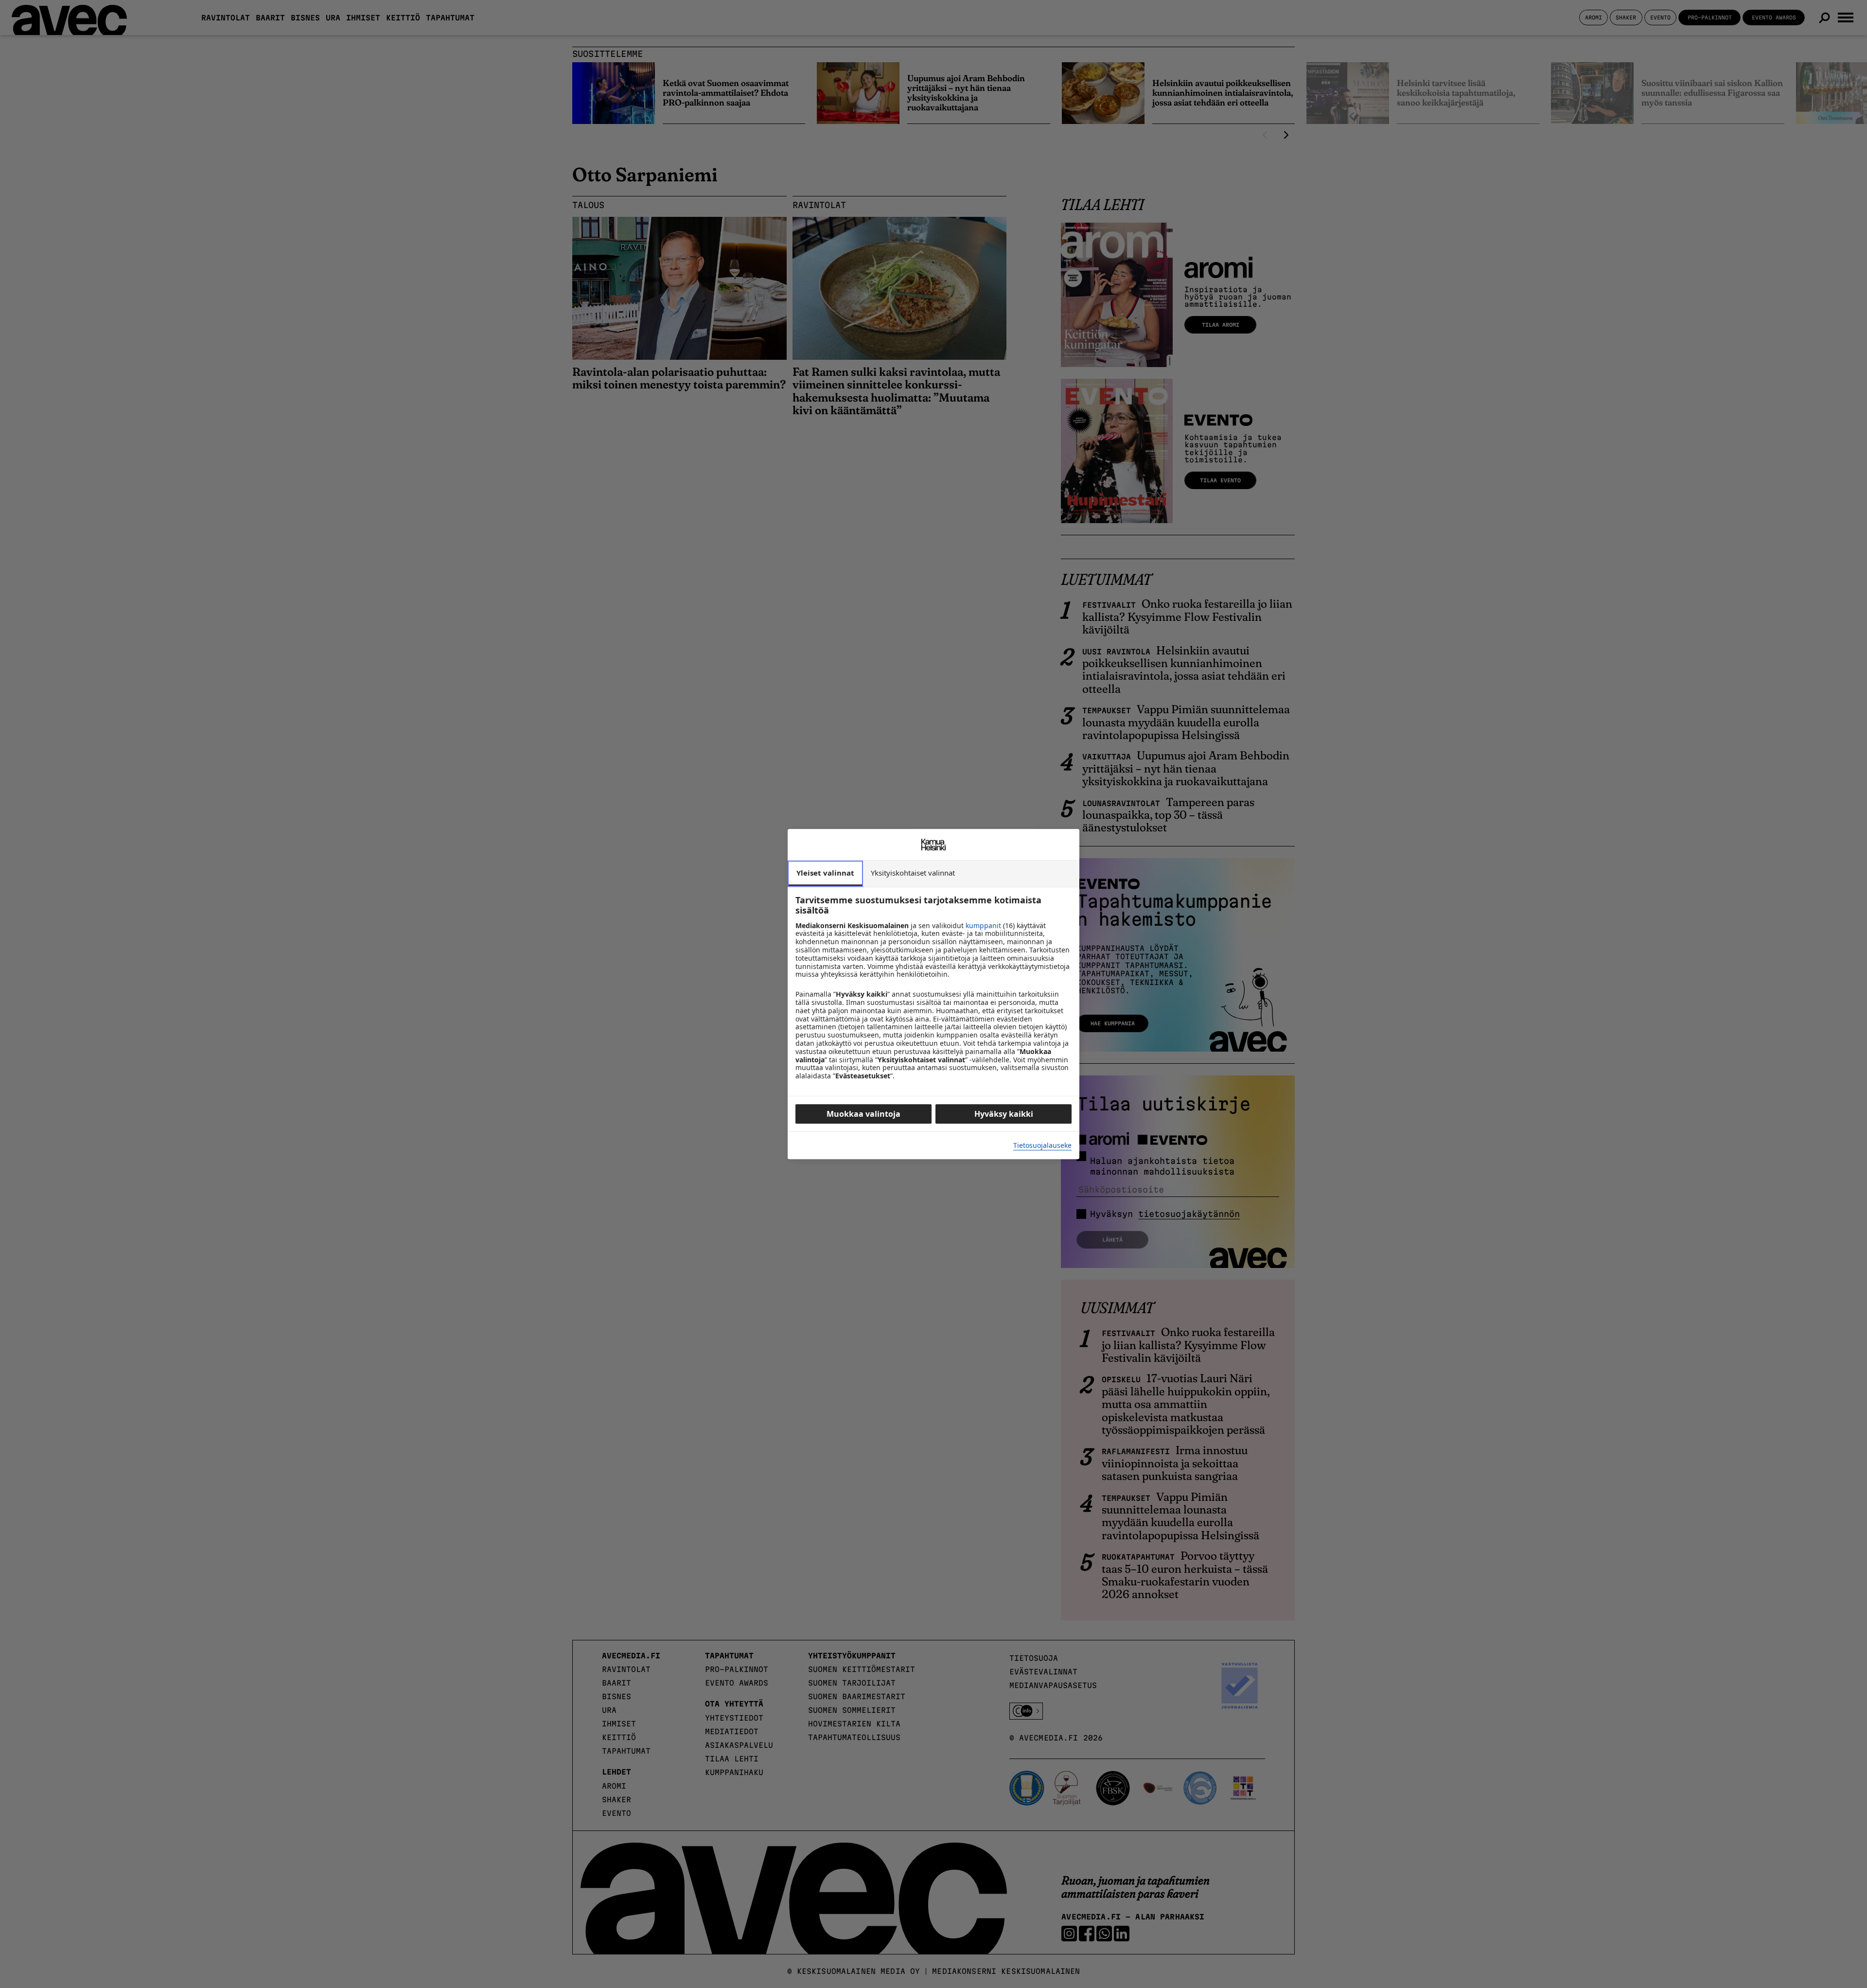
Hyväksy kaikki (1004, 1114)
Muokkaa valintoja (863, 1114)
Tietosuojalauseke (1042, 1146)
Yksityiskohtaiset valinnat (913, 873)
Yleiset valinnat (825, 873)
